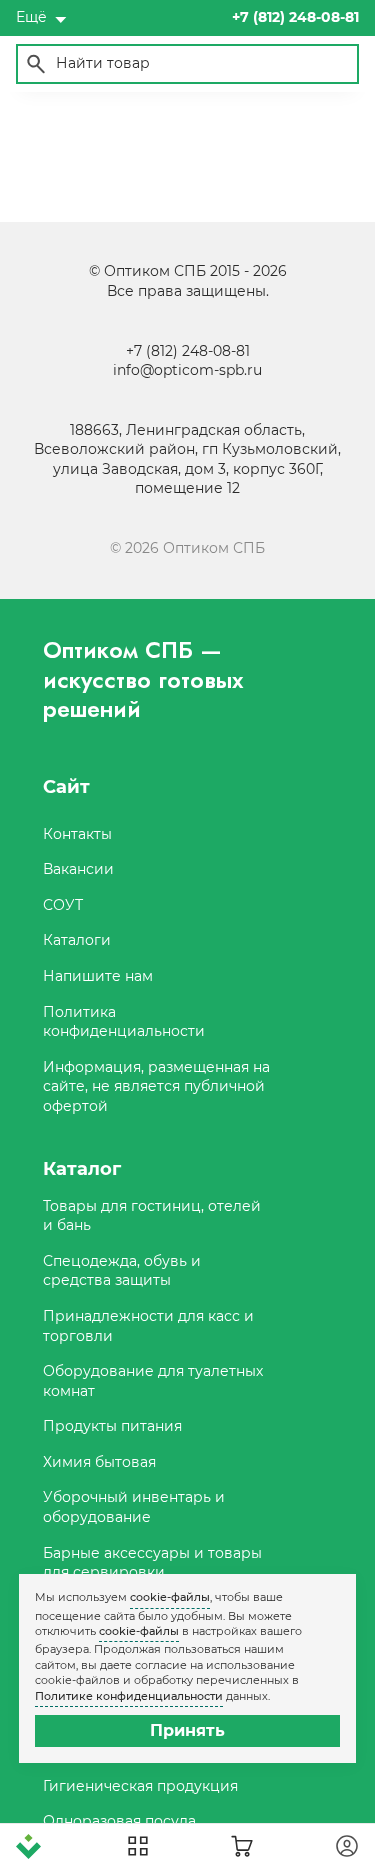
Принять (187, 1730)
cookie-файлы (170, 1597)
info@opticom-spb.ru (187, 370)
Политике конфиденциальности (129, 1696)
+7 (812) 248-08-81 (188, 351)
